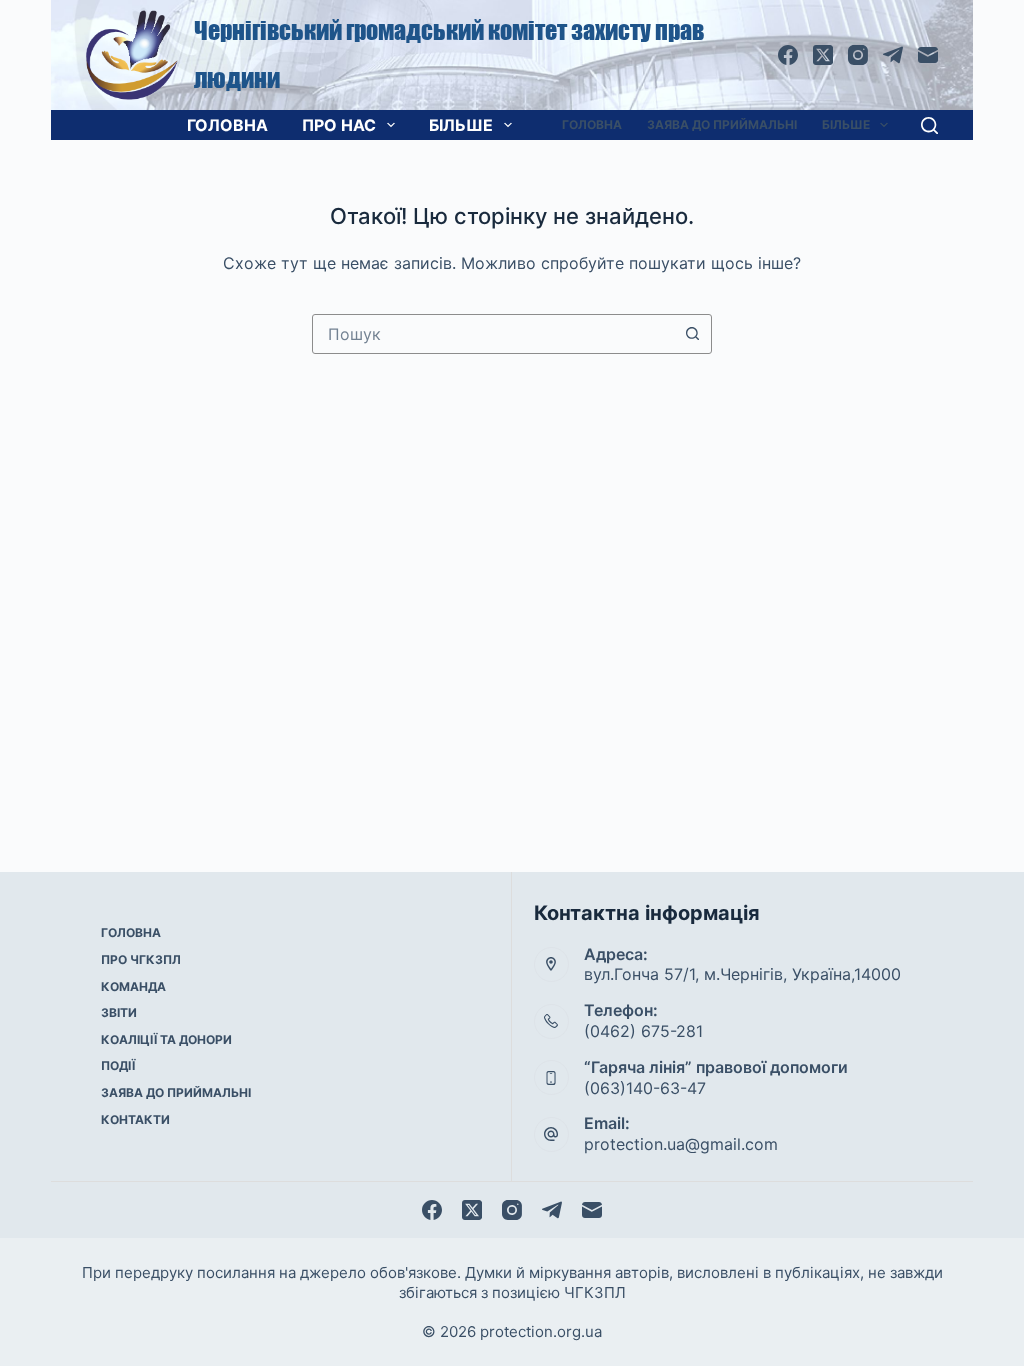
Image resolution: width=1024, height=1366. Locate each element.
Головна (227, 125)
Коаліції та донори (166, 1039)
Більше (461, 125)
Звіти (119, 1012)
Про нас (339, 125)
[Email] (928, 55)
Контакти (135, 1119)
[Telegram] (893, 55)
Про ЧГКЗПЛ (141, 959)
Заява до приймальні (722, 124)
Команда (133, 986)
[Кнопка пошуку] (692, 334)
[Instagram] (858, 55)
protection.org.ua (541, 1331)
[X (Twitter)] (823, 55)
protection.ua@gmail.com (681, 1144)
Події (118, 1065)
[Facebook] (788, 55)
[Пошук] (929, 125)
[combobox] (493, 334)
